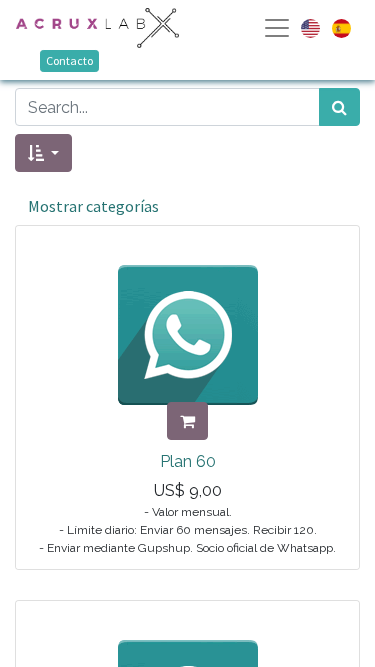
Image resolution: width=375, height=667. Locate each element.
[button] (43, 153)
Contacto (69, 60)
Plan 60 (188, 461)
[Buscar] (339, 107)
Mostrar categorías (93, 206)
